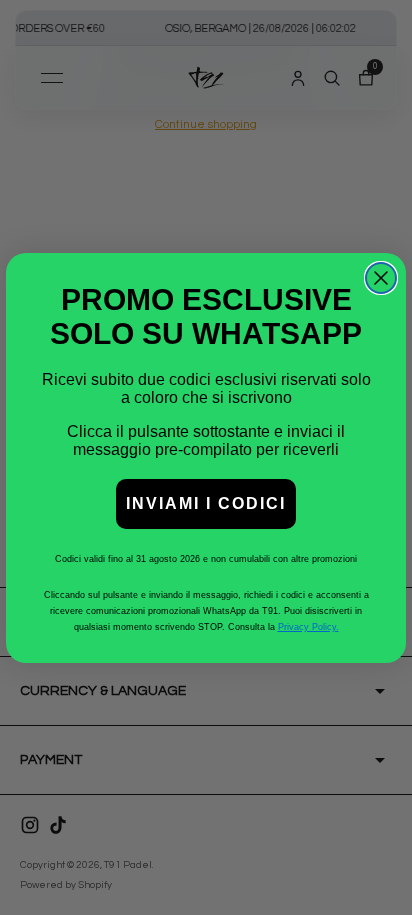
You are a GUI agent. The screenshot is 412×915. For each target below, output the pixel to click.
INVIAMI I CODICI (206, 503)
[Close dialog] (381, 278)
